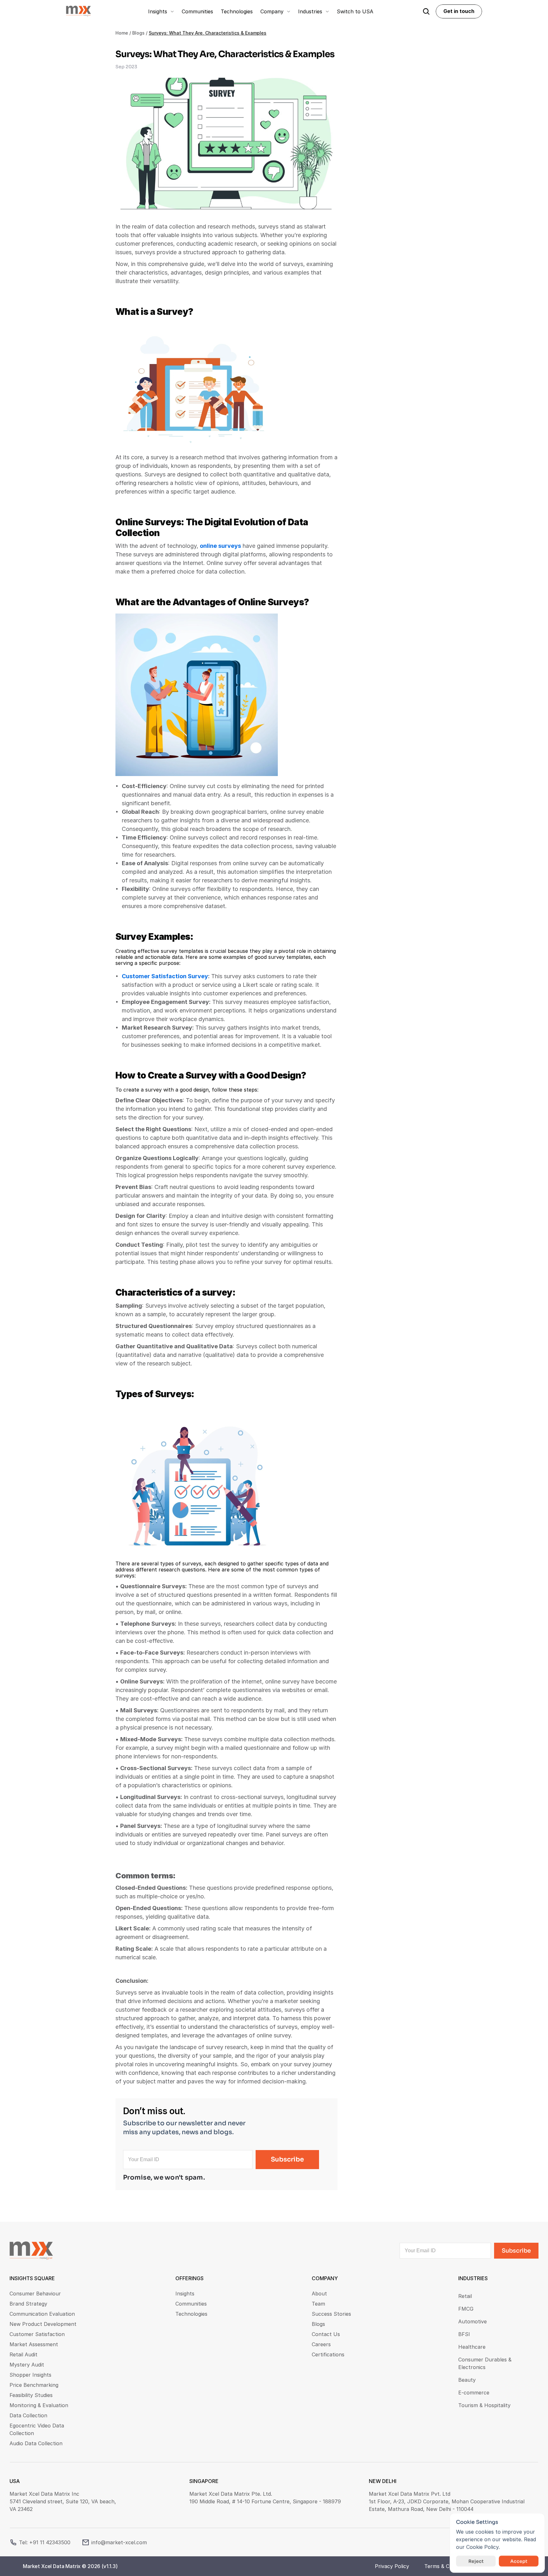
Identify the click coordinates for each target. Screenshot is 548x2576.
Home (122, 33)
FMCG (466, 2309)
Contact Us (326, 2334)
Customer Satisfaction (37, 2334)
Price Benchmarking (34, 2385)
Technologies (191, 2314)
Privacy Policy (392, 2566)
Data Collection (28, 2415)
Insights (185, 2294)
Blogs (138, 33)
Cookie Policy (482, 2547)
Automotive (473, 2321)
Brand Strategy (28, 2304)
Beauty (467, 2380)
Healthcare (472, 2347)
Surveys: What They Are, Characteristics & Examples (208, 33)
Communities (191, 2304)
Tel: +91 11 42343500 (45, 2542)
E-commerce (474, 2393)
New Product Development (43, 2324)
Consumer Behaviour (35, 2294)
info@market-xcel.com (119, 2542)
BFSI (464, 2334)
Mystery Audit (27, 2365)
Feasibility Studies (31, 2395)
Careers (321, 2344)
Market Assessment (34, 2344)
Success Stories (331, 2314)
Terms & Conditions (448, 2566)
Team (318, 2304)
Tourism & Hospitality (484, 2405)
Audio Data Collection (36, 2443)
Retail (465, 2296)
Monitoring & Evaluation (39, 2405)
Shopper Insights (30, 2375)
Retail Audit (23, 2354)
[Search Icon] (426, 11)
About (319, 2294)
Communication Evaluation (42, 2314)
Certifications (328, 2354)
